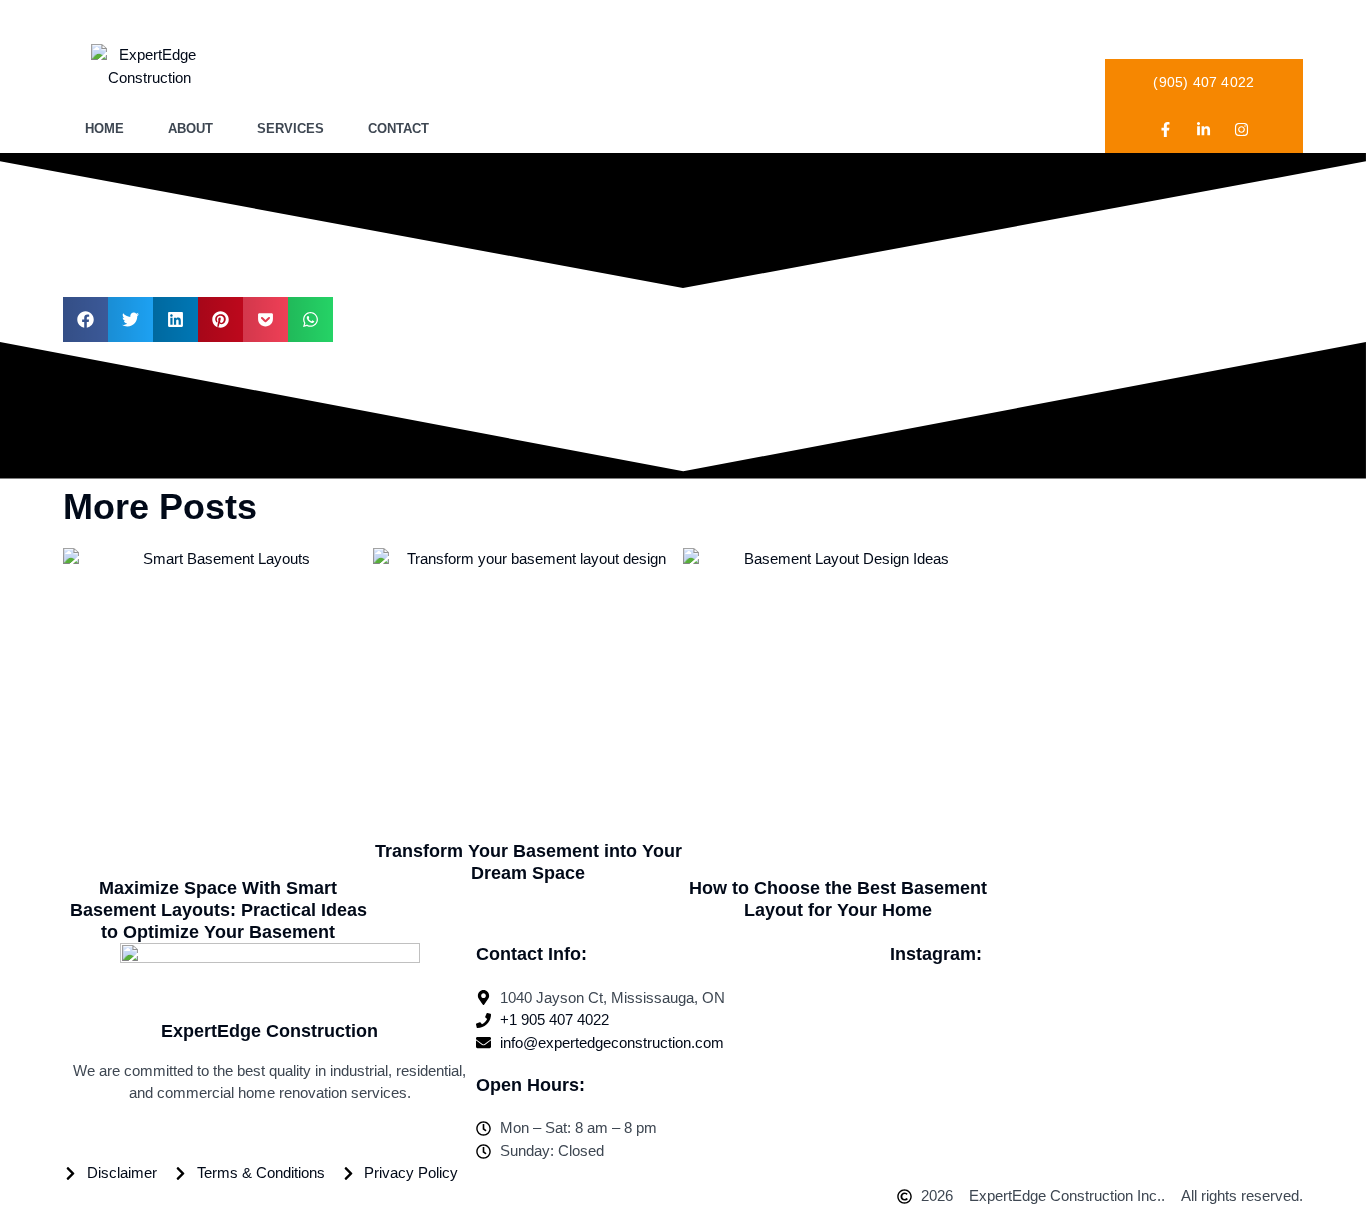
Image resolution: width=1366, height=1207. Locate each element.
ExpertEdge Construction (269, 1031)
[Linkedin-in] (1204, 129)
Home (104, 128)
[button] (85, 319)
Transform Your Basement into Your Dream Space (528, 862)
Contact (398, 128)
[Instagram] (1242, 129)
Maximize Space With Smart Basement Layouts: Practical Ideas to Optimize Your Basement (218, 909)
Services (290, 128)
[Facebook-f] (1166, 129)
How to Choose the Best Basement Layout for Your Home (838, 899)
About (190, 128)
